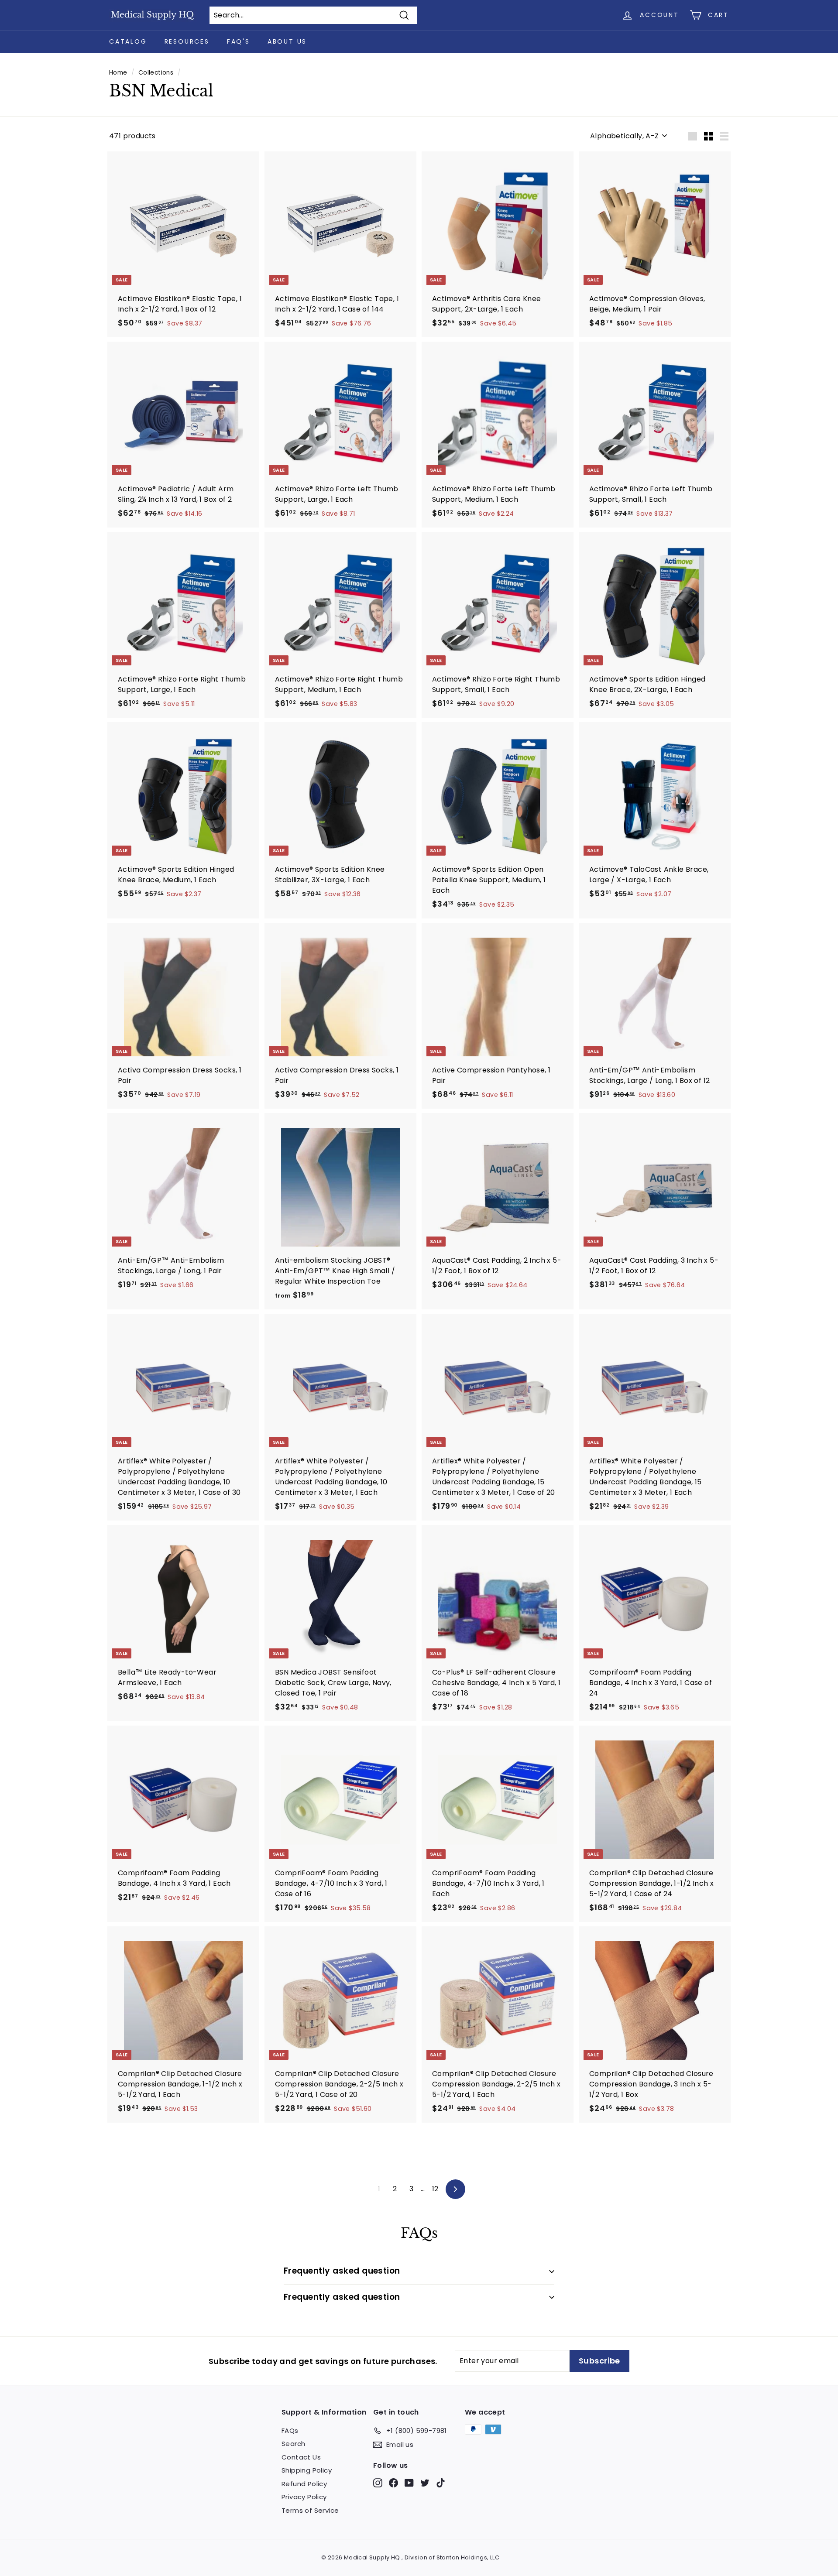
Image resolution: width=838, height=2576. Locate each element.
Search (293, 2444)
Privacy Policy (304, 2497)
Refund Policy (304, 2484)
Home (118, 73)
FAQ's (239, 41)
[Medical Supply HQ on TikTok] (441, 2482)
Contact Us (301, 2457)
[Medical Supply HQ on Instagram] (378, 2482)
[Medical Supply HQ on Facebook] (393, 2482)
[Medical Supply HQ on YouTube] (409, 2482)
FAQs (290, 2430)
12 (435, 2189)
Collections (156, 73)
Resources (187, 41)
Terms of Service (310, 2510)
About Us (287, 41)
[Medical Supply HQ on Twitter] (425, 2482)
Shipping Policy (307, 2470)
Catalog (128, 41)
